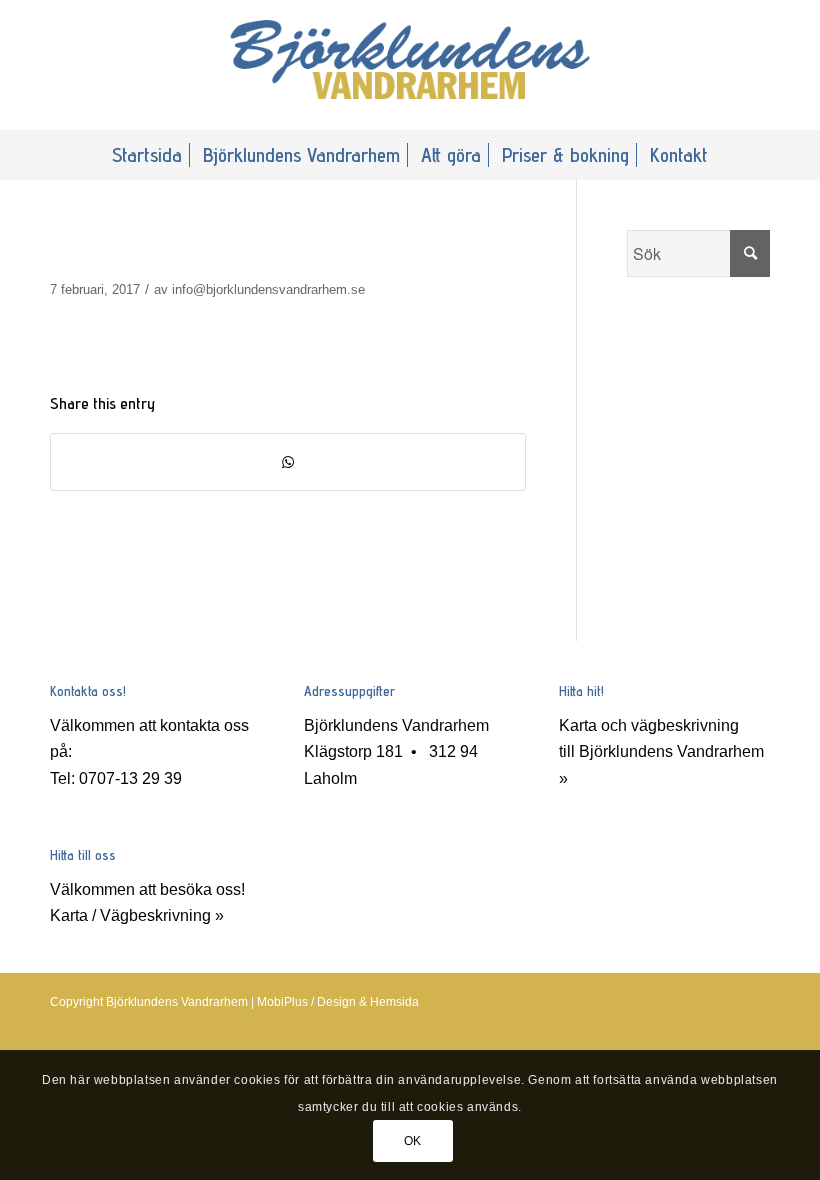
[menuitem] (147, 155)
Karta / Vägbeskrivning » (137, 915)
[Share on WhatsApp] (288, 462)
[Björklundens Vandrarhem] (410, 65)
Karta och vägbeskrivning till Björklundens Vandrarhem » (661, 752)
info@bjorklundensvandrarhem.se (268, 289)
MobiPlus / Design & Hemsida (338, 1002)
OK (413, 1141)
